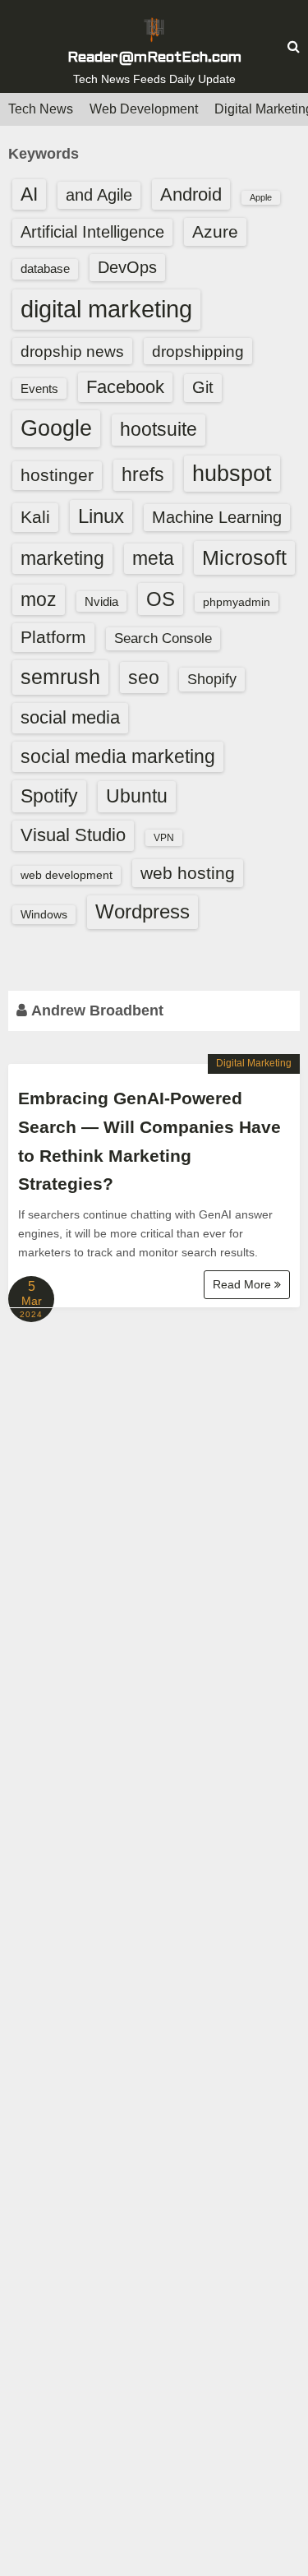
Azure (215, 231)
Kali (35, 517)
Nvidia (101, 601)
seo (144, 678)
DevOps (127, 267)
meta (153, 559)
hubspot (232, 474)
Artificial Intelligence (92, 232)
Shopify (212, 679)
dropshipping (198, 351)
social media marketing (118, 756)
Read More (244, 1284)
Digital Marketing (254, 1063)
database (45, 268)
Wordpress (143, 911)
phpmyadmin (237, 602)
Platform (53, 637)
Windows (44, 914)
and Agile (99, 195)
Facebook (125, 387)
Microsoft (244, 557)
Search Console (163, 638)
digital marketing (106, 309)
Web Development (144, 109)
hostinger (57, 475)
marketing (62, 558)
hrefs (143, 474)
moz (39, 599)
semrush (60, 677)
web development (67, 875)
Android (191, 194)
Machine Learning (217, 517)
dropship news (72, 351)
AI (29, 194)
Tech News (41, 109)
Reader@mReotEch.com (154, 58)
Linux (101, 516)
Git (203, 387)
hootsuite (159, 429)
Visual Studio (73, 835)
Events (39, 388)
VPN (164, 838)
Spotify (49, 796)
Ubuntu (137, 796)
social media (70, 717)
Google (56, 428)
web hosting (188, 873)
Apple (261, 197)
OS (161, 599)
